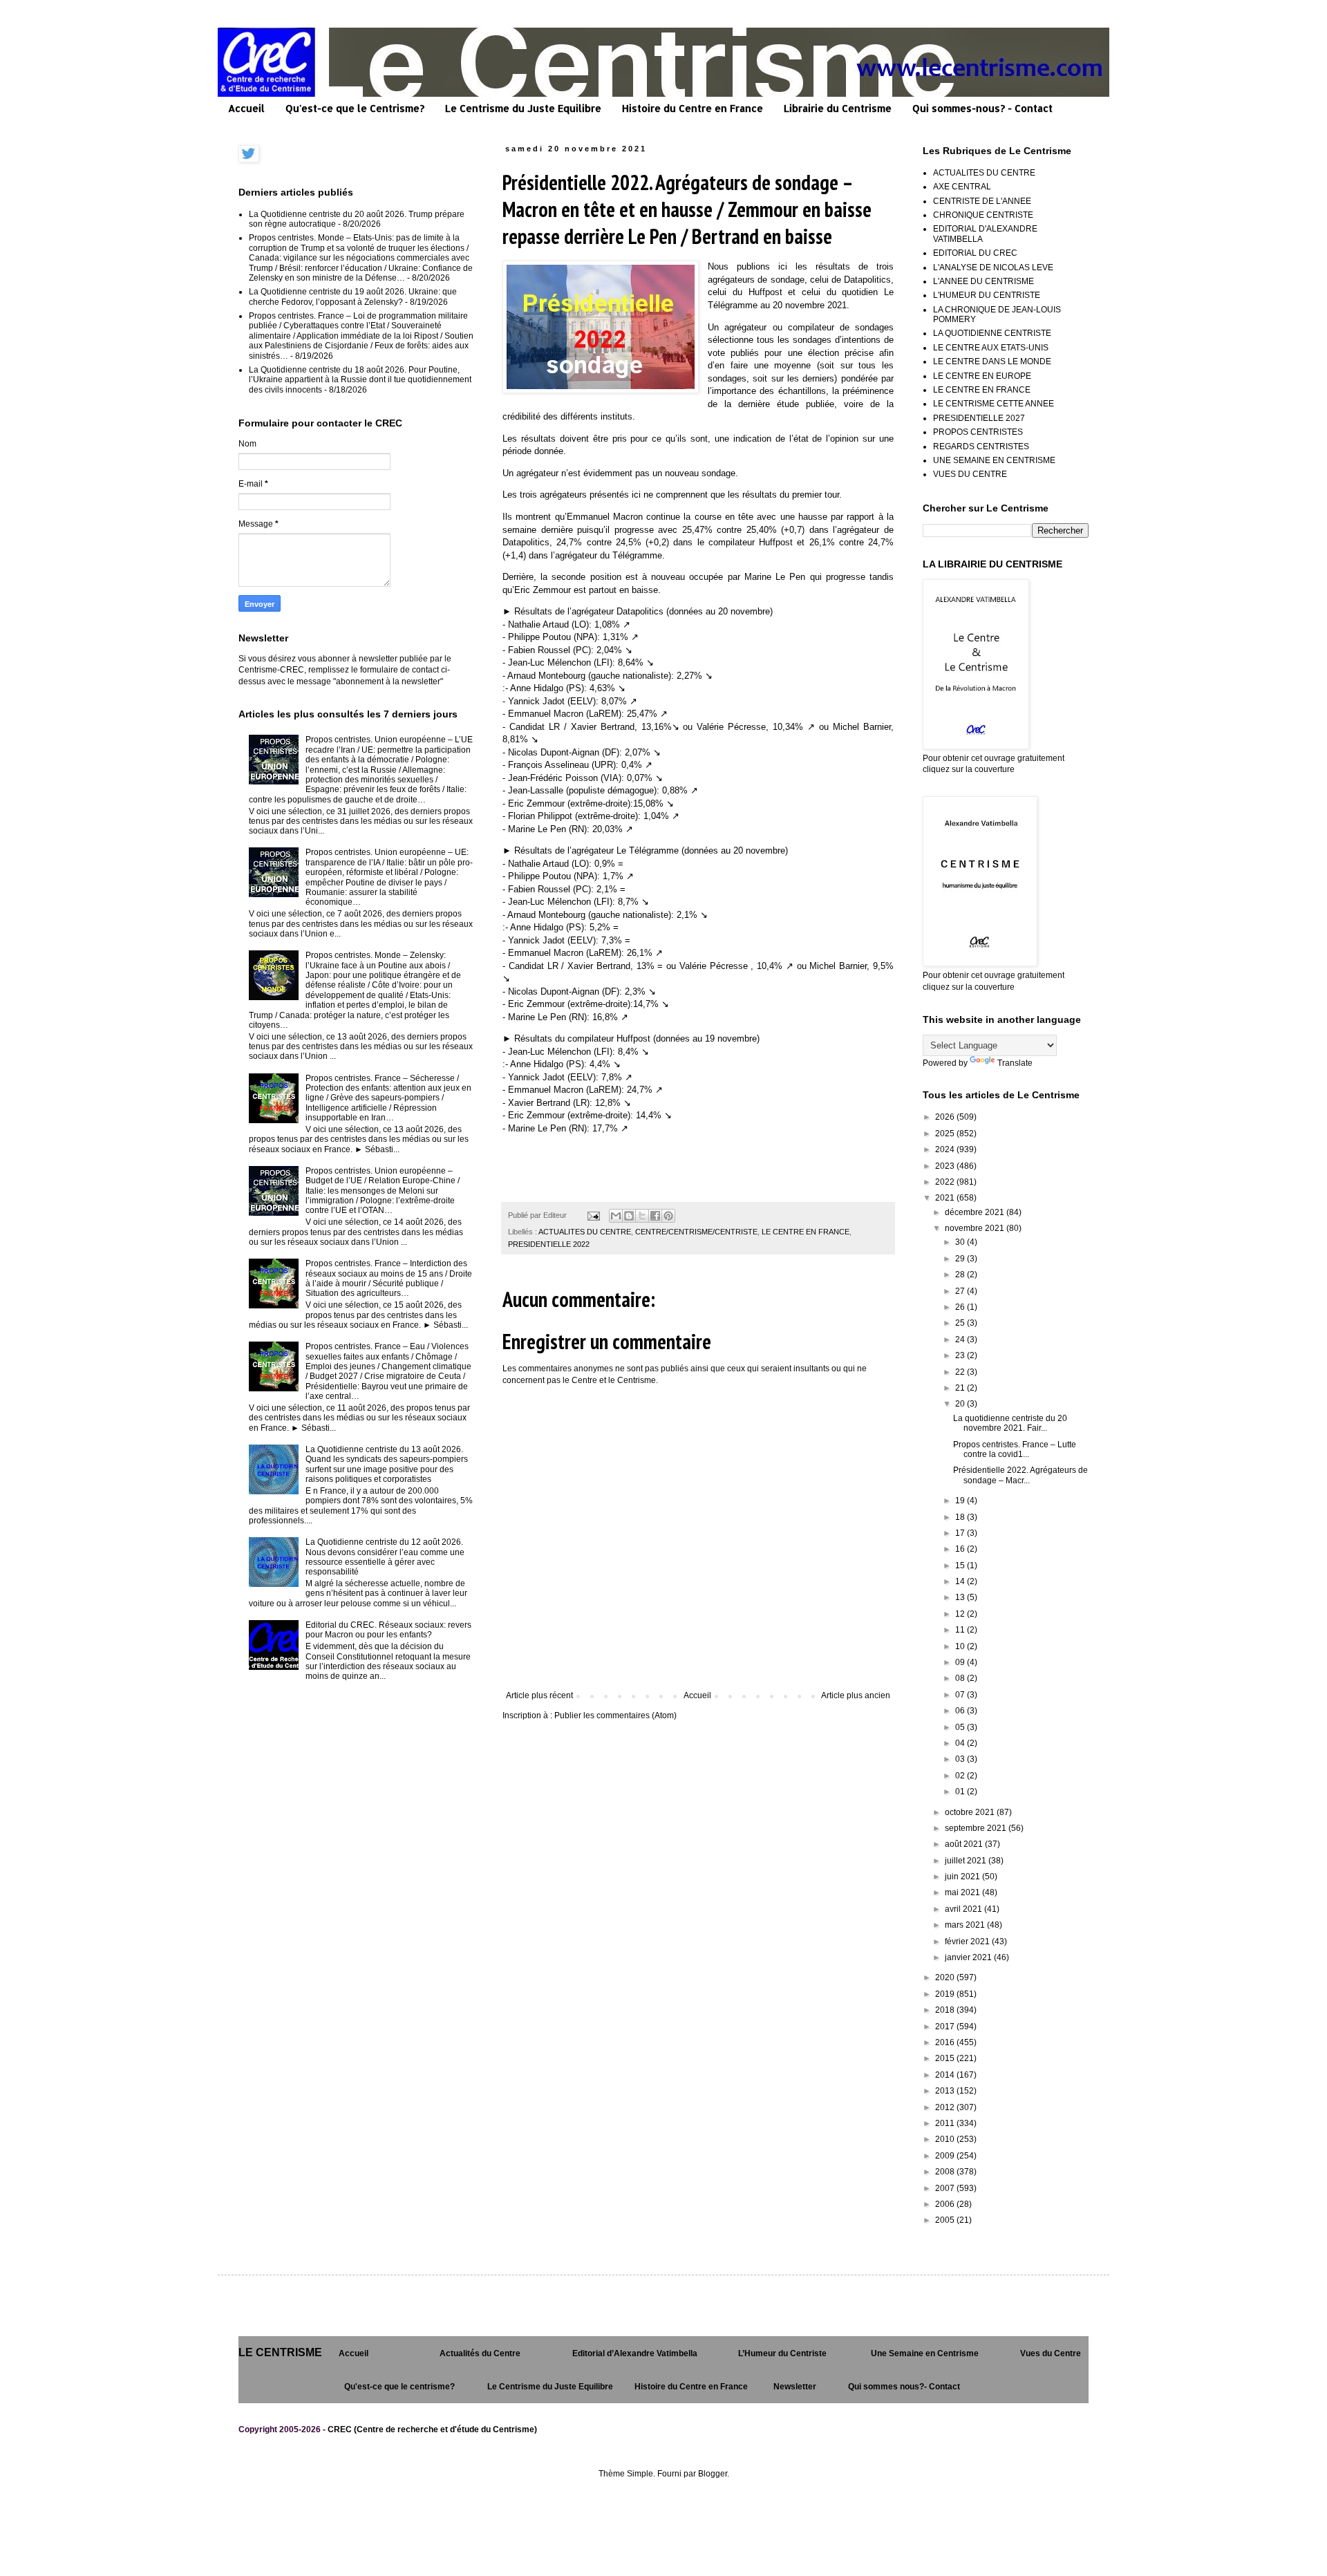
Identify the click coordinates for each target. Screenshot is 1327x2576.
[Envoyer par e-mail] (616, 1216)
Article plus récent (539, 1695)
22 (961, 1372)
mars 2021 (966, 1925)
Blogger (713, 2474)
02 (961, 1776)
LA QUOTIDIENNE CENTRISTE (992, 333)
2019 (946, 1994)
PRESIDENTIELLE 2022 (549, 1244)
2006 (946, 2204)
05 (961, 1727)
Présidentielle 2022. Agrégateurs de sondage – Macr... (1020, 1475)
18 (961, 1517)
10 (961, 1646)
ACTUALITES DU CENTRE (585, 1232)
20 (961, 1404)
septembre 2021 (977, 1828)
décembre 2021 (976, 1212)
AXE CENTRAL (962, 187)
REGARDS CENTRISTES (981, 446)
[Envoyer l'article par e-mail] (593, 1215)
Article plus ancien (856, 1695)
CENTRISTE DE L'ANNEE (982, 201)
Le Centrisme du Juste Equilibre (523, 108)
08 (961, 1678)
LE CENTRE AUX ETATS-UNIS (991, 348)
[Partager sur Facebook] (655, 1216)
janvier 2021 (969, 1957)
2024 (946, 1149)
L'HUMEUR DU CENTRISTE (987, 295)
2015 (946, 2058)
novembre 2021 (976, 1228)
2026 (946, 1117)
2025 (946, 1134)
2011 (946, 2123)
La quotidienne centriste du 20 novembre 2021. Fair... (1010, 1423)
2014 (946, 2075)
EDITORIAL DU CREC (975, 253)
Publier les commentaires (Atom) (615, 1715)
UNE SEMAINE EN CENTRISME (994, 460)
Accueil (246, 108)
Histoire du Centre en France (693, 108)
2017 (946, 2027)
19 (961, 1501)
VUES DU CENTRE (970, 474)
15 (961, 1566)
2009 (946, 2156)
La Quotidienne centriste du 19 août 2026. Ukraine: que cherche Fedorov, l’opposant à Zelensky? (353, 297)
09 (961, 1662)
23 (961, 1355)
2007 (946, 2188)
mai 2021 (963, 1892)
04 (961, 1743)
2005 (946, 2220)
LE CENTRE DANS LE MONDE (992, 361)
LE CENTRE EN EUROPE (982, 376)
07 (961, 1695)
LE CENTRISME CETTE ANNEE (994, 404)
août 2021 (965, 1844)
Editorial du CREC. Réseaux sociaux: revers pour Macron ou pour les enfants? (388, 1630)
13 (961, 1597)
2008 (946, 2172)
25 (961, 1323)
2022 (946, 1182)
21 (961, 1388)
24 (961, 1339)
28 (961, 1275)
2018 (946, 2010)
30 (961, 1242)
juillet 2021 (967, 1861)
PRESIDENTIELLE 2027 (979, 418)
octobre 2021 (971, 1812)
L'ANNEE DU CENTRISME (984, 281)
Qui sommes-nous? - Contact (982, 108)
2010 (946, 2139)
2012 (946, 2107)
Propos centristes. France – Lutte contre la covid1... (1015, 1449)
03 (961, 1759)
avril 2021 (964, 1909)
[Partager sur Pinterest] (668, 1216)
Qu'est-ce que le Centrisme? (355, 108)
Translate (1015, 1063)
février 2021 (968, 1942)
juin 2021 (963, 1877)
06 (961, 1711)
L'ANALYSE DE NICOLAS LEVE (993, 267)
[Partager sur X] (642, 1216)
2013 (946, 2091)
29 (961, 1259)
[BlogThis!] (629, 1216)
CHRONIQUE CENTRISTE (983, 215)
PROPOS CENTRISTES (978, 432)
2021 (946, 1198)
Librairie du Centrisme (838, 108)
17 (961, 1533)
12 (961, 1614)
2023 (946, 1166)
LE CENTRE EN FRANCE (806, 1232)
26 (961, 1307)
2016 (946, 2042)
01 (961, 1792)
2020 (946, 1977)
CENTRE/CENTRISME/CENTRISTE (696, 1232)
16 (961, 1549)
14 (961, 1581)
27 (961, 1291)
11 (961, 1630)
